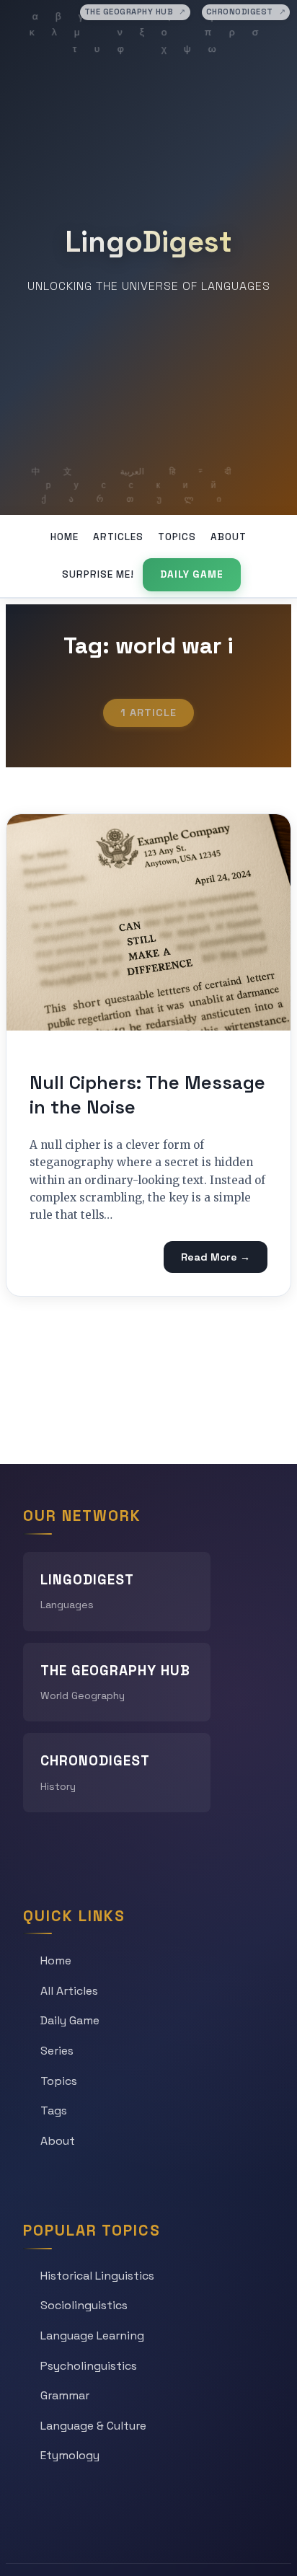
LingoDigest (148, 242)
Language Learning (92, 2335)
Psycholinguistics (89, 2366)
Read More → (216, 1257)
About (229, 537)
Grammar (65, 2395)
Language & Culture (93, 2426)
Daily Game (192, 574)
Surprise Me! (98, 574)
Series (57, 2051)
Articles (118, 537)
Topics (177, 537)
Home (65, 537)
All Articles (69, 1991)
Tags (54, 2110)
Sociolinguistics (84, 2305)
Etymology (70, 2455)
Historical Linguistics (97, 2276)
